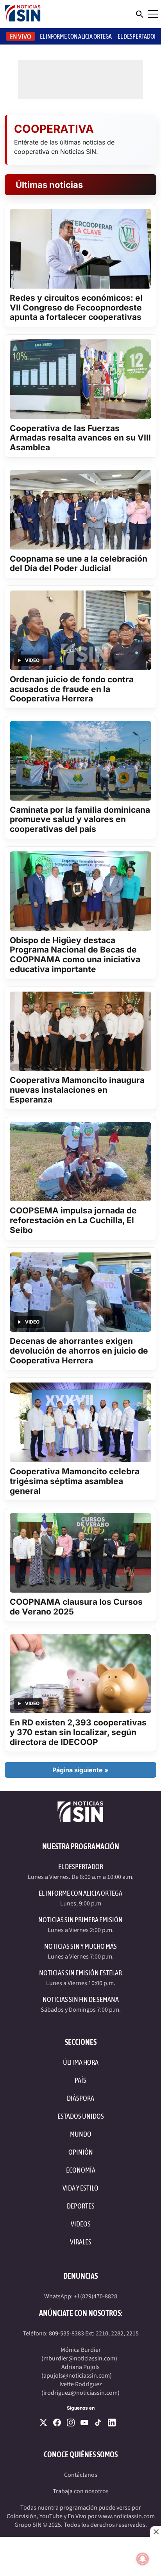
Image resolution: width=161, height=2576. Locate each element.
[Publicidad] (80, 2556)
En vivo (21, 37)
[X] (43, 2423)
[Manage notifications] (143, 2559)
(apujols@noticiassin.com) (77, 2376)
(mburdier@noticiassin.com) (79, 2358)
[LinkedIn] (112, 2423)
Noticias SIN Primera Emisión (80, 1920)
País (80, 2080)
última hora (81, 2062)
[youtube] (84, 2423)
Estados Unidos (81, 2116)
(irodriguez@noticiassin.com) (80, 2393)
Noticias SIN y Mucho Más (80, 1946)
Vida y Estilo (80, 2188)
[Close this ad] (156, 2531)
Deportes (81, 2206)
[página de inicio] (23, 14)
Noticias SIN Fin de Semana (81, 1999)
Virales (81, 2242)
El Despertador (137, 36)
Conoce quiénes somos (81, 2454)
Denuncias (80, 2276)
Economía (81, 2170)
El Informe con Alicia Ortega (80, 1893)
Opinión (81, 2152)
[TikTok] (98, 2423)
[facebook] (57, 2423)
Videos (81, 2224)
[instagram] (71, 2423)
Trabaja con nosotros (81, 2491)
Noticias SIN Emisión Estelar (80, 1973)
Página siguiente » (80, 1770)
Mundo (81, 2134)
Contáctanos (81, 2475)
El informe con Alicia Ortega (76, 36)
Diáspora (80, 2098)
